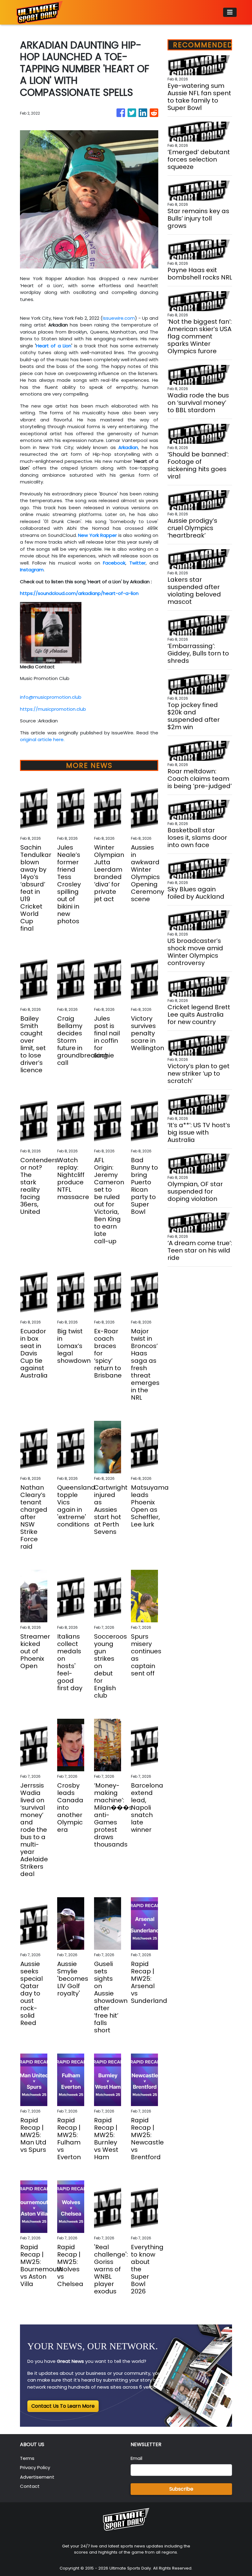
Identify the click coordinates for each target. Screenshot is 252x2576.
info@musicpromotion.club (51, 697)
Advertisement (37, 2477)
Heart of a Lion (54, 346)
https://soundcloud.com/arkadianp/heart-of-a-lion (79, 593)
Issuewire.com (119, 318)
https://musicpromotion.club (53, 709)
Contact (30, 2486)
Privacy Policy (35, 2467)
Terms (27, 2458)
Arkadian (128, 447)
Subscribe (181, 2489)
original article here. (42, 739)
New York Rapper (97, 535)
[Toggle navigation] (230, 12)
